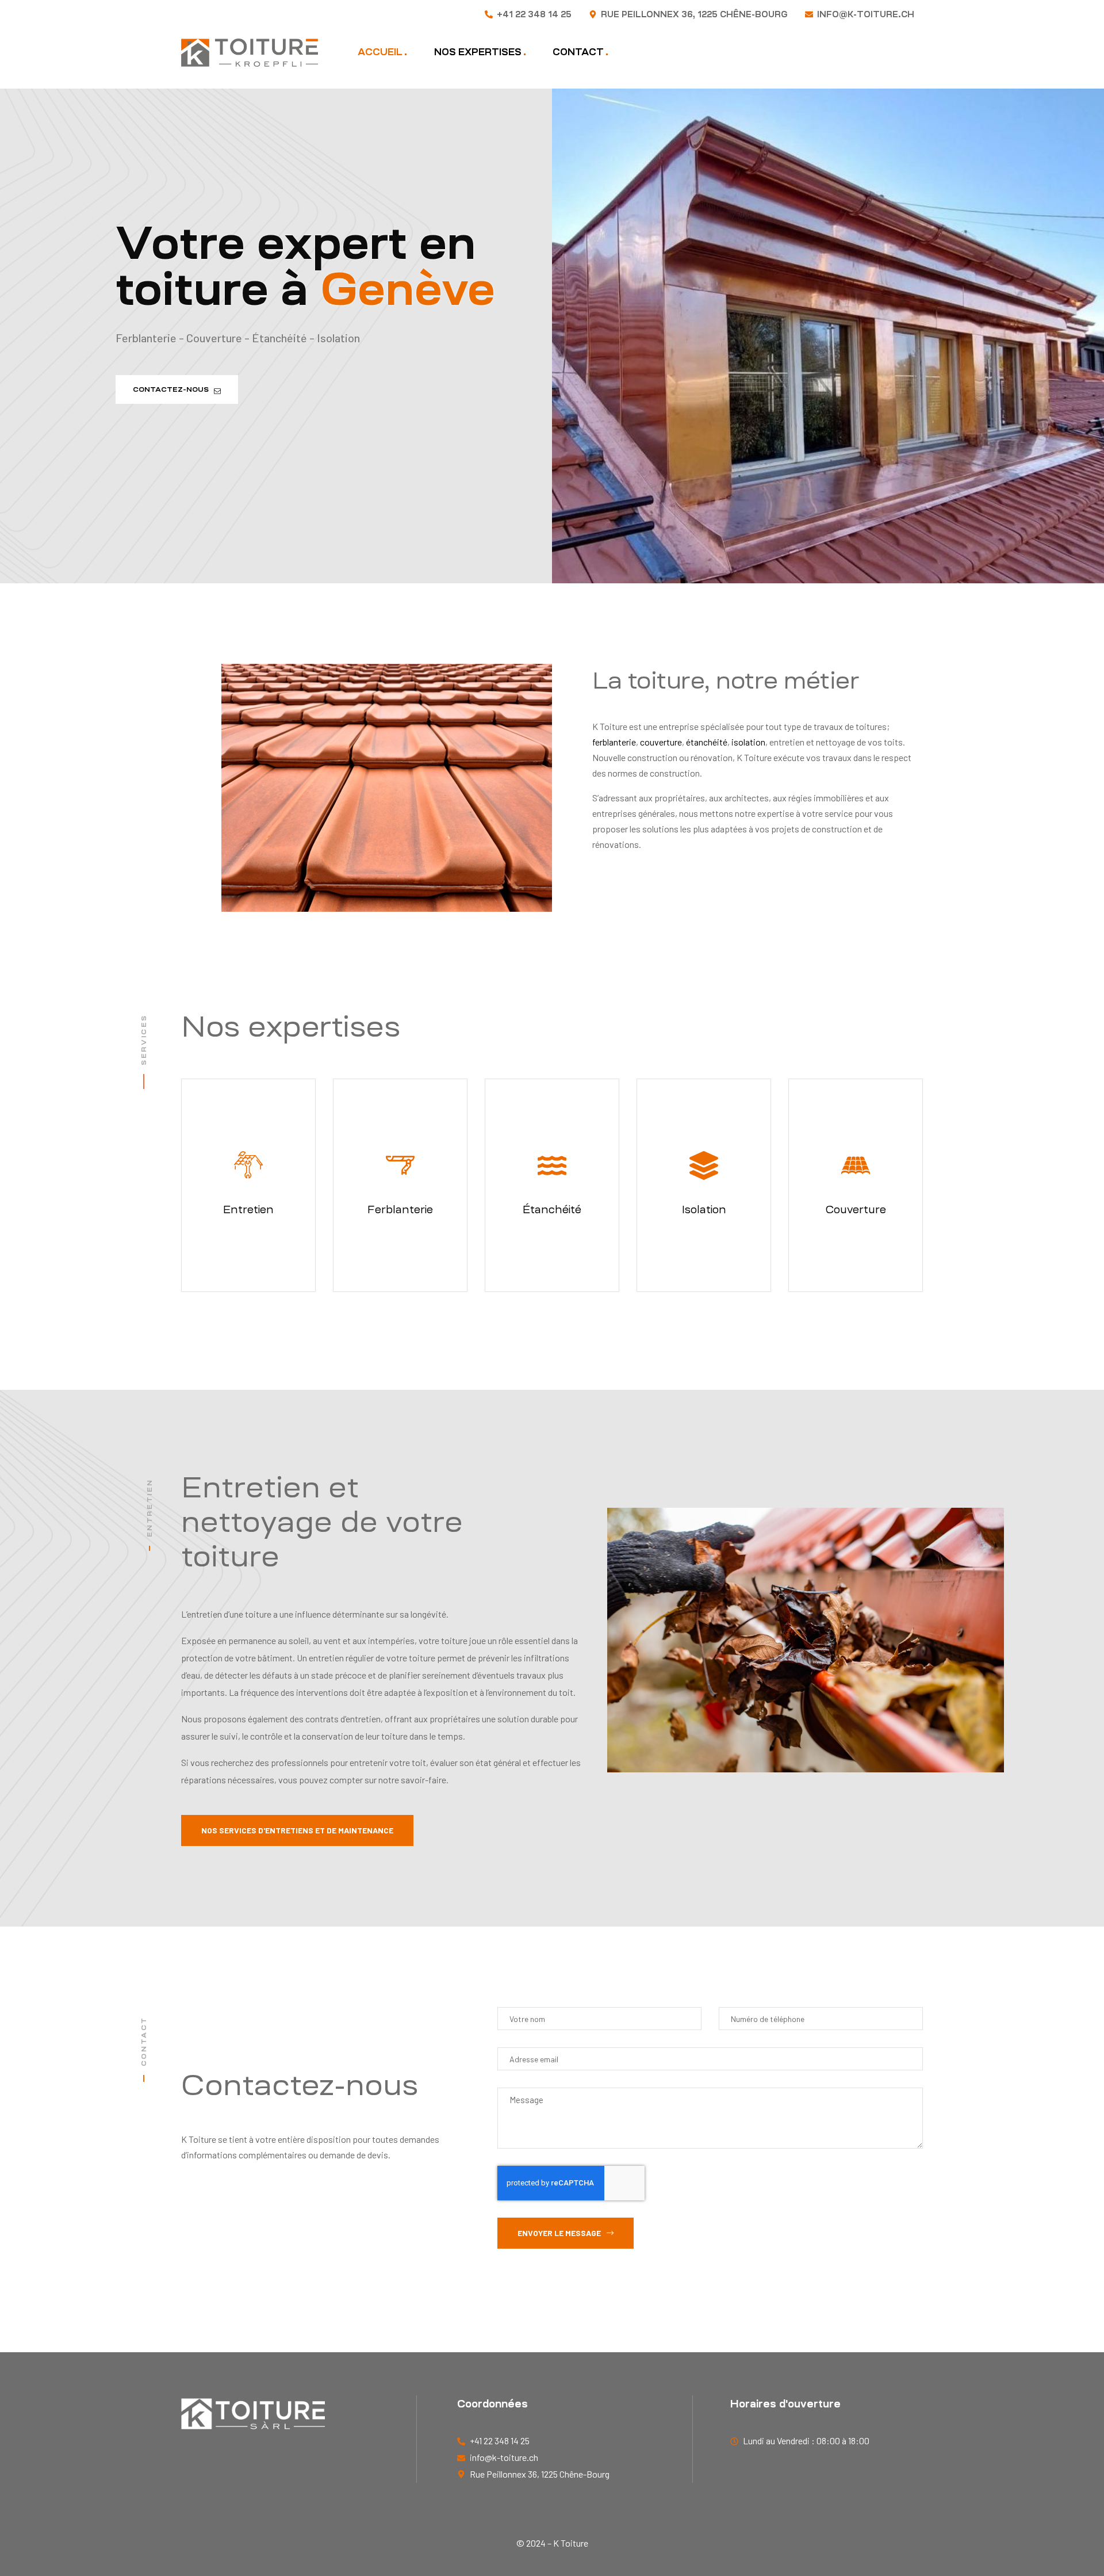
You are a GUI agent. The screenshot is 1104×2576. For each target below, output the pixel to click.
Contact (578, 52)
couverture (661, 742)
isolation (748, 742)
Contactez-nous (173, 389)
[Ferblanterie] (400, 1165)
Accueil (380, 52)
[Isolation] (704, 1165)
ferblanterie (614, 742)
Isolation (704, 1209)
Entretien (248, 1209)
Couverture (856, 1209)
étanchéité (707, 742)
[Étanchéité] (552, 1165)
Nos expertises (478, 52)
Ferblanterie (400, 1209)
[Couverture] (856, 1165)
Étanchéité (552, 1209)
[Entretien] (248, 1165)
